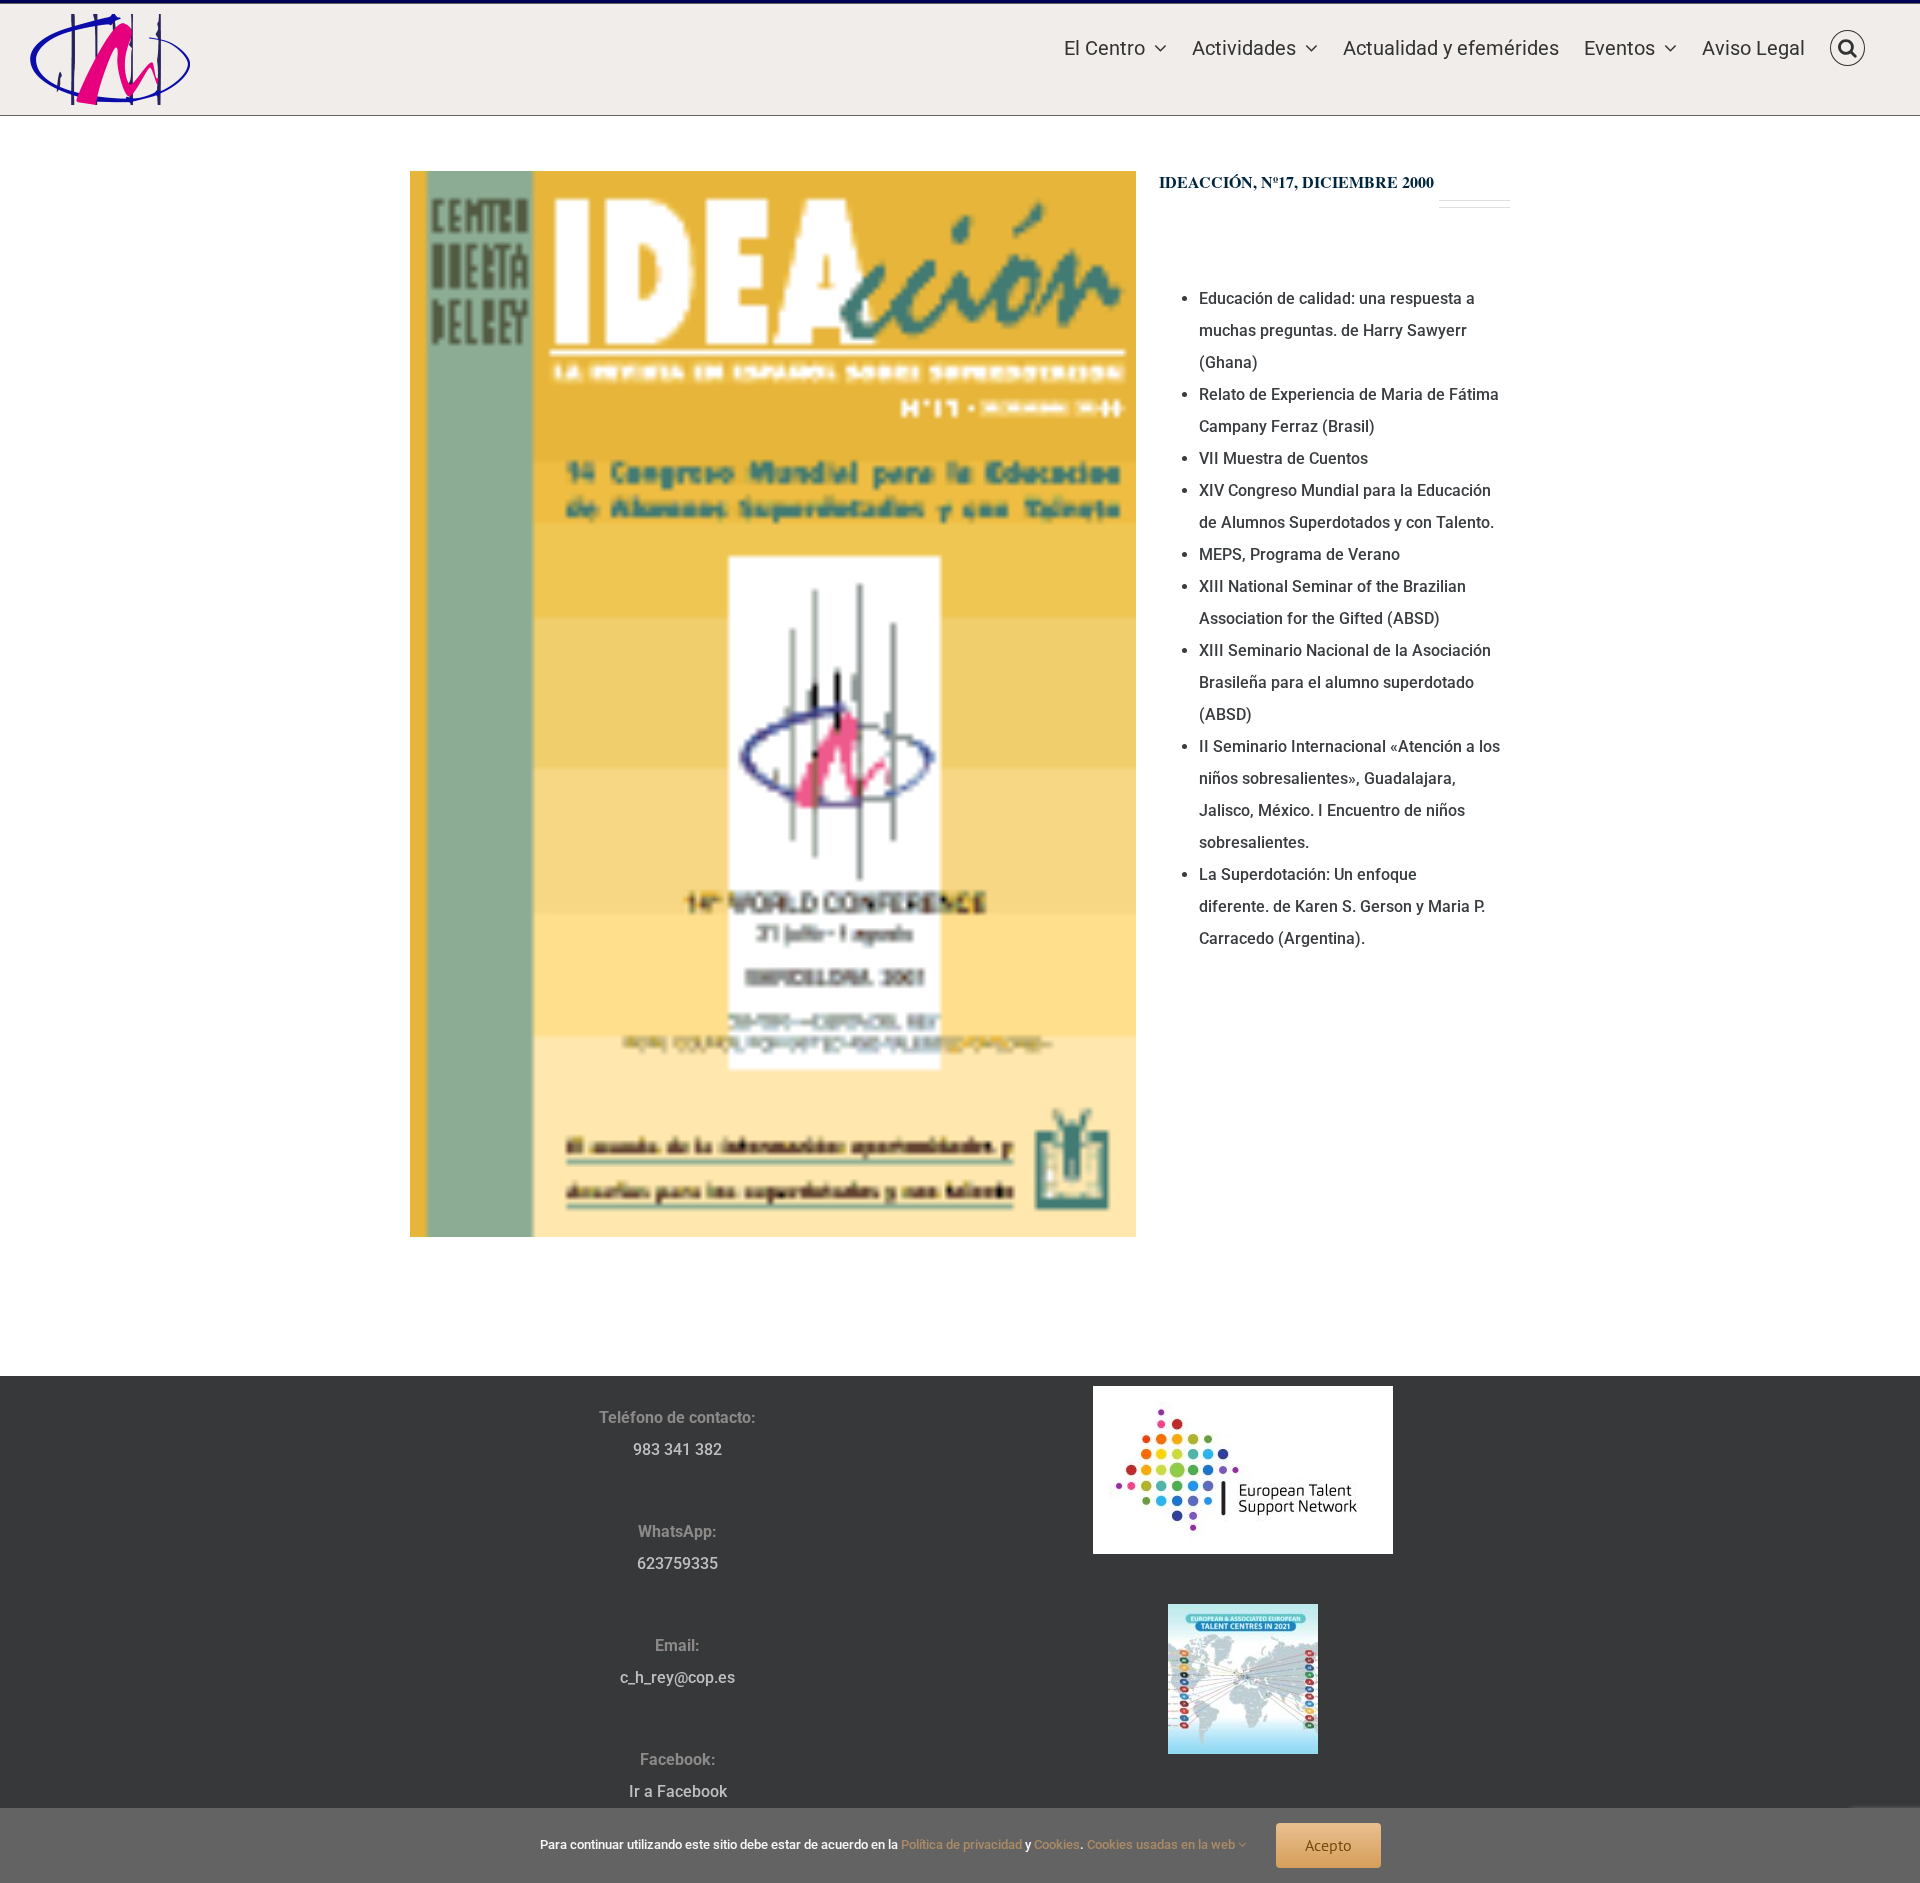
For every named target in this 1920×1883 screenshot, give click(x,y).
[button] (1847, 46)
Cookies (1057, 1844)
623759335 (677, 1563)
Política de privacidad (961, 1844)
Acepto (1328, 1845)
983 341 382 (677, 1449)
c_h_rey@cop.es (677, 1677)
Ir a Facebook (678, 1791)
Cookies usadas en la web (1162, 1844)
